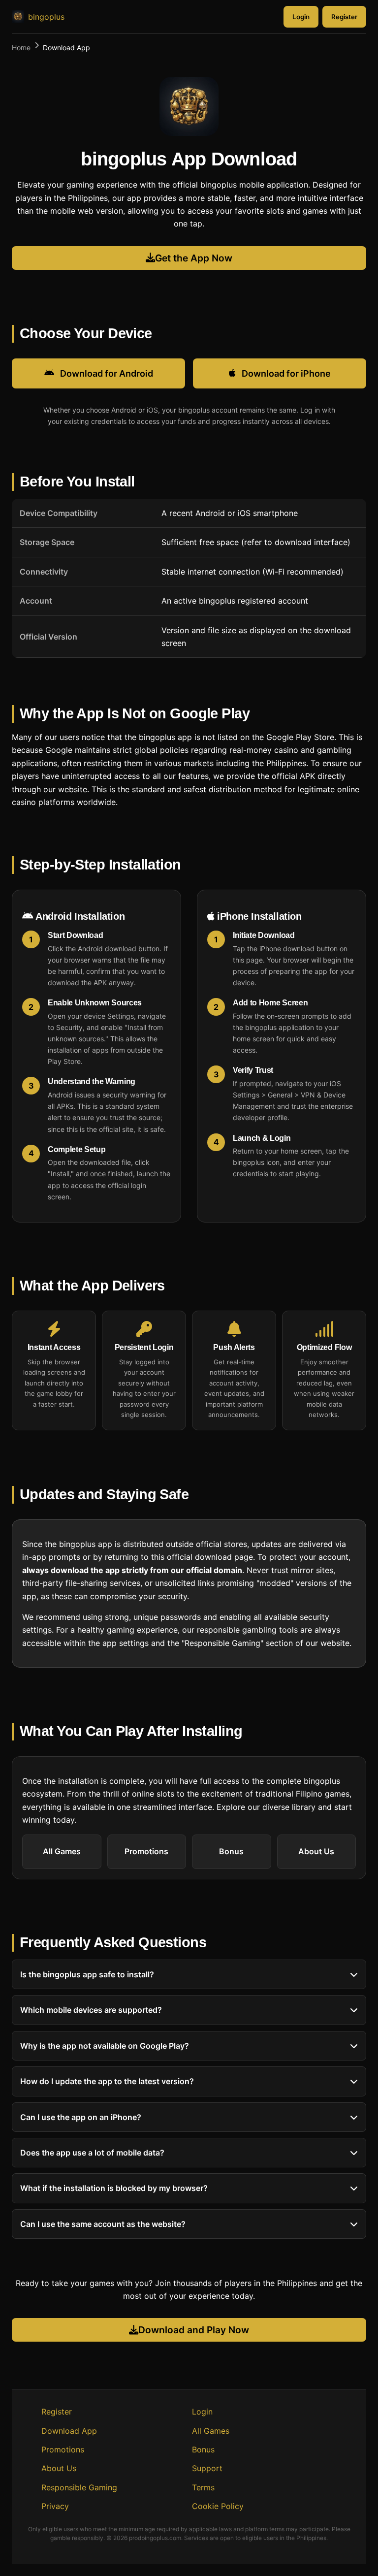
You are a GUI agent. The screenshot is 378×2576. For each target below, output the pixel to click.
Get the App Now (194, 258)
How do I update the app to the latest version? (107, 2082)
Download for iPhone (286, 373)
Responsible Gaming (79, 2487)
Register (344, 17)
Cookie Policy (218, 2506)
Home (21, 48)
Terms (203, 2487)
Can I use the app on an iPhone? (81, 2117)
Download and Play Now (194, 2330)
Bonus (231, 1851)
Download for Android (107, 373)
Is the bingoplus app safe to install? (87, 1974)
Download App (69, 2431)
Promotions (146, 1851)
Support (207, 2468)
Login (301, 17)
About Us (316, 1851)
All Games (62, 1851)
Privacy (55, 2506)
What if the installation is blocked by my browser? (114, 2189)
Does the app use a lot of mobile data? (92, 2153)
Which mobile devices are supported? (91, 2010)
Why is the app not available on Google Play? (105, 2046)
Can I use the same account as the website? (103, 2224)
